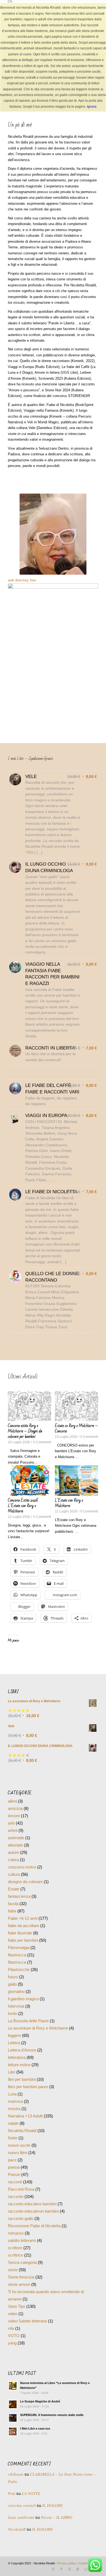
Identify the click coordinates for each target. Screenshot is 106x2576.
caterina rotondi (22, 2522)
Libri (12, 2089)
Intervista (16, 2023)
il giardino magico (23, 2015)
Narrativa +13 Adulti (25, 2132)
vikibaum (16, 2491)
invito (13, 2030)
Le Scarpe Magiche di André (40, 2418)
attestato (15, 1862)
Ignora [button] (92, 107)
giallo (12, 2001)
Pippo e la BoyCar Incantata (28, 1506)
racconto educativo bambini (32, 2220)
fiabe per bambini (23, 1957)
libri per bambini (22, 2096)
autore (13, 1869)
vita (11, 2345)
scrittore (15, 2264)
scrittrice (15, 2272)
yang (12, 2359)
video (13, 2330)
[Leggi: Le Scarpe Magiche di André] (13, 2421)
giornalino (16, 2008)
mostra (14, 2125)
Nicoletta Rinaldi (22, 2147)
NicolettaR (17, 2546)
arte (11, 1840)
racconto (16, 2213)
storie (13, 2286)
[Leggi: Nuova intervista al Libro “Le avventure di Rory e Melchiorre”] (13, 2402)
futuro (13, 1993)
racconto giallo (21, 2235)
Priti (12, 2510)
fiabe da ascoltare (24, 1942)
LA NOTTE (31, 2510)
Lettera (14, 2059)
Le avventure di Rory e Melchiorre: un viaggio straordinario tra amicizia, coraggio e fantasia (26, 1434)
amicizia (15, 1825)
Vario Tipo (17, 2323)
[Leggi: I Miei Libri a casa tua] (13, 2448)
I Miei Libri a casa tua (35, 2445)
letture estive (19, 2081)
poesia (14, 2184)
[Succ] (90, 1454)
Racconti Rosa (21, 2206)
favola (13, 1920)
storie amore (19, 2301)
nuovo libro (18, 2169)
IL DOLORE (52, 2522)
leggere (14, 2052)
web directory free (22, 580)
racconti (15, 2198)
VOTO (14, 2352)
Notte (13, 2154)
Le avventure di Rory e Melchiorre (38, 2045)
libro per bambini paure (28, 2103)
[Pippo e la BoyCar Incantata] (29, 1486)
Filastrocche (19, 1986)
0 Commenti (40, 1447)
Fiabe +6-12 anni (23, 1935)
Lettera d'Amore (22, 2067)
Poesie (14, 2191)
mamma (15, 2118)
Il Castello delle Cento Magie (75, 1426)
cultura (14, 1891)
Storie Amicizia (21, 2294)
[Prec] (16, 1454)
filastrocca (17, 1971)
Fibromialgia (19, 1964)
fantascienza (19, 1913)
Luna (12, 2111)
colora (13, 1876)
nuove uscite (19, 2162)
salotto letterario (22, 2257)
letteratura (17, 2074)
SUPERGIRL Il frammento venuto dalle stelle (52, 2431)
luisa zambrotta (21, 2534)
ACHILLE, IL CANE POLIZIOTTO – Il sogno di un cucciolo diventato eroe (76, 1511)
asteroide (16, 1854)
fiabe (12, 1927)
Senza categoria (22, 2279)
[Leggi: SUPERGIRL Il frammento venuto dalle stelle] (13, 2434)
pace (12, 2176)
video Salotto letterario (27, 2337)
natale (13, 2140)
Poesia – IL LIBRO (57, 2534)
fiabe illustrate (20, 1949)
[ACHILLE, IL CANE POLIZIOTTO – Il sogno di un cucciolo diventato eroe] (77, 1486)
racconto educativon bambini (33, 2228)
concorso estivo (22, 1884)
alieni (12, 1818)
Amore (14, 1832)
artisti (13, 1847)
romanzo (16, 2250)
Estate (14, 1905)
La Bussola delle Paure (28, 2037)
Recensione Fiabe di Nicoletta (34, 2242)
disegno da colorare (25, 1898)
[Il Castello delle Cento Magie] (77, 1406)
